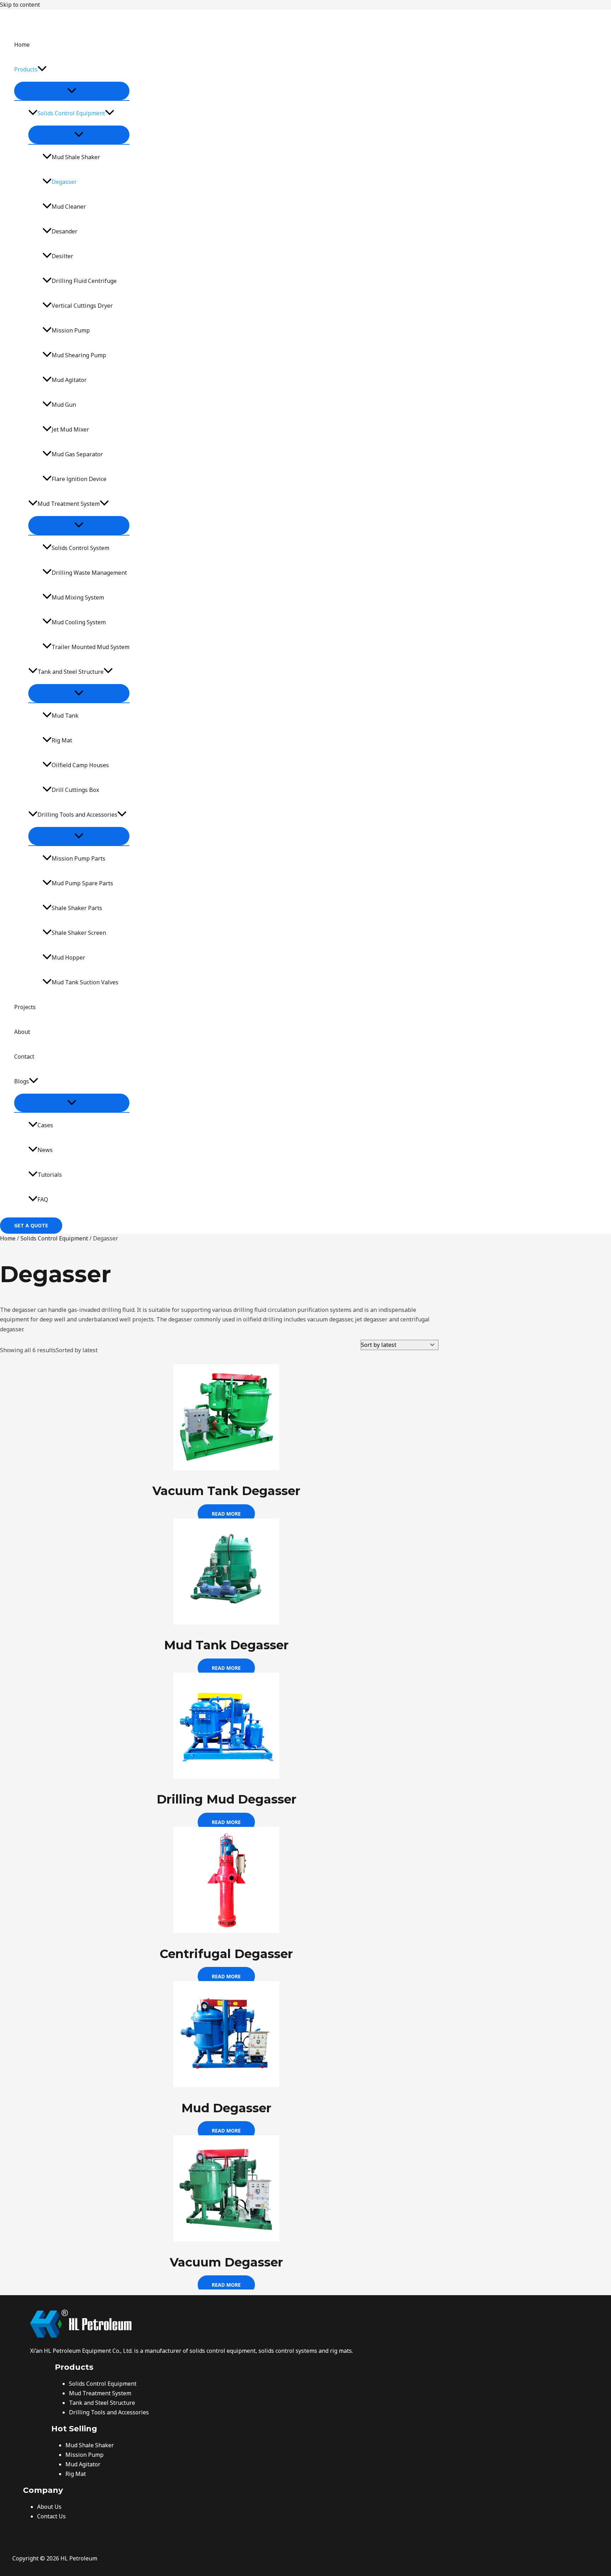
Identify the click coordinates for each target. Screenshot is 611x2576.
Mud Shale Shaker (76, 157)
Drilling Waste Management (89, 573)
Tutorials (50, 1175)
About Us (49, 2507)
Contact (24, 1057)
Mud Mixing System (78, 597)
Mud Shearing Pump (79, 355)
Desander (65, 231)
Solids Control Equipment (71, 113)
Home (22, 45)
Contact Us (51, 2516)
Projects (25, 1007)
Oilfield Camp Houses (80, 765)
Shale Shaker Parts (77, 908)
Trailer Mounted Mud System (91, 647)
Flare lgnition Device (79, 479)
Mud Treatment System (69, 504)
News (45, 1150)
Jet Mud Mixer (70, 429)
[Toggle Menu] (72, 91)
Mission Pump (71, 330)
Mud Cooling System (79, 622)
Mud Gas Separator (77, 454)
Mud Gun (64, 405)
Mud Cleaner (69, 207)
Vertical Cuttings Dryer (82, 306)
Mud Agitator (69, 380)
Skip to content (20, 5)
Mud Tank (65, 716)
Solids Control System (80, 548)
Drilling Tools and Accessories (77, 815)
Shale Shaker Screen (79, 933)
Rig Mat (62, 740)
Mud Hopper (68, 957)
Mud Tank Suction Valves (85, 982)
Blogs (22, 1081)
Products (26, 69)
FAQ (43, 1199)
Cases (45, 1125)
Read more (226, 1514)
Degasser (64, 182)
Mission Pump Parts (78, 858)
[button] (42, 69)
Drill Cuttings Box (75, 790)
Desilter (62, 256)
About (22, 1032)
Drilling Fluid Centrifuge (84, 281)
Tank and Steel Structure (71, 672)
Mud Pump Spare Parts (82, 883)
